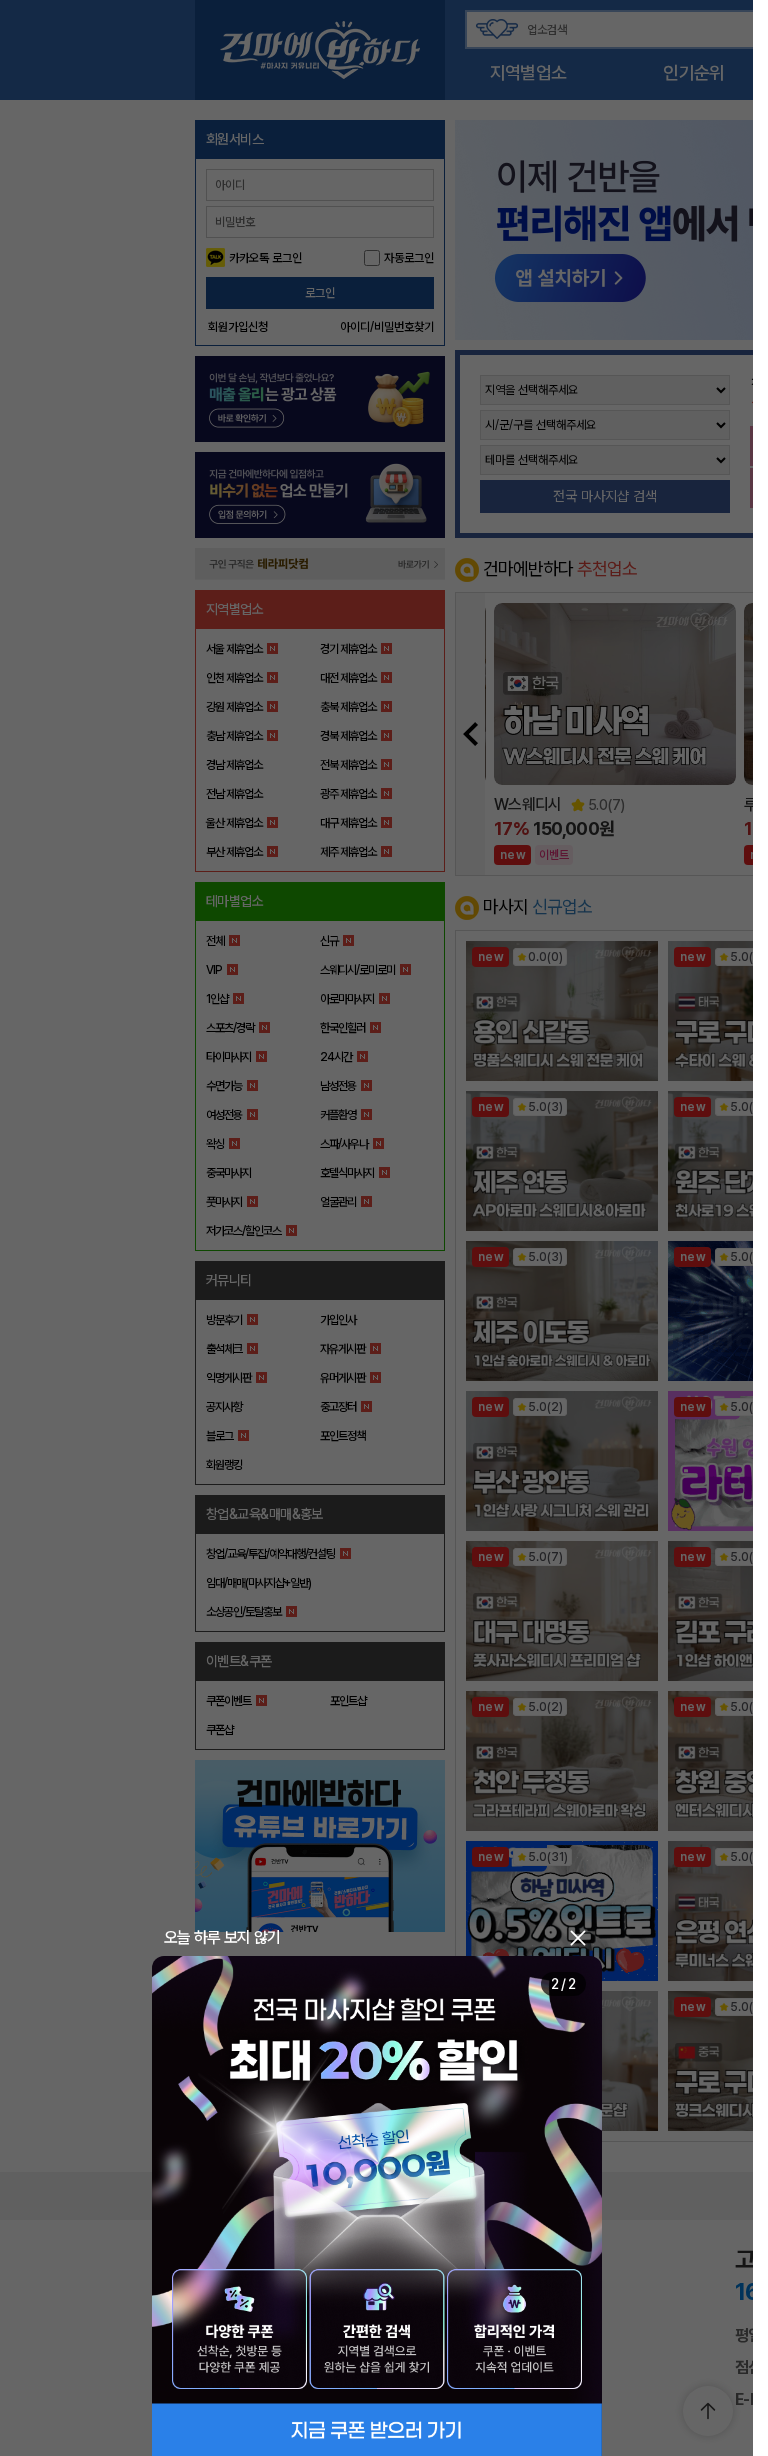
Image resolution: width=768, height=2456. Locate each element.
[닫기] (578, 1938)
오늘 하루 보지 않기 (222, 1937)
